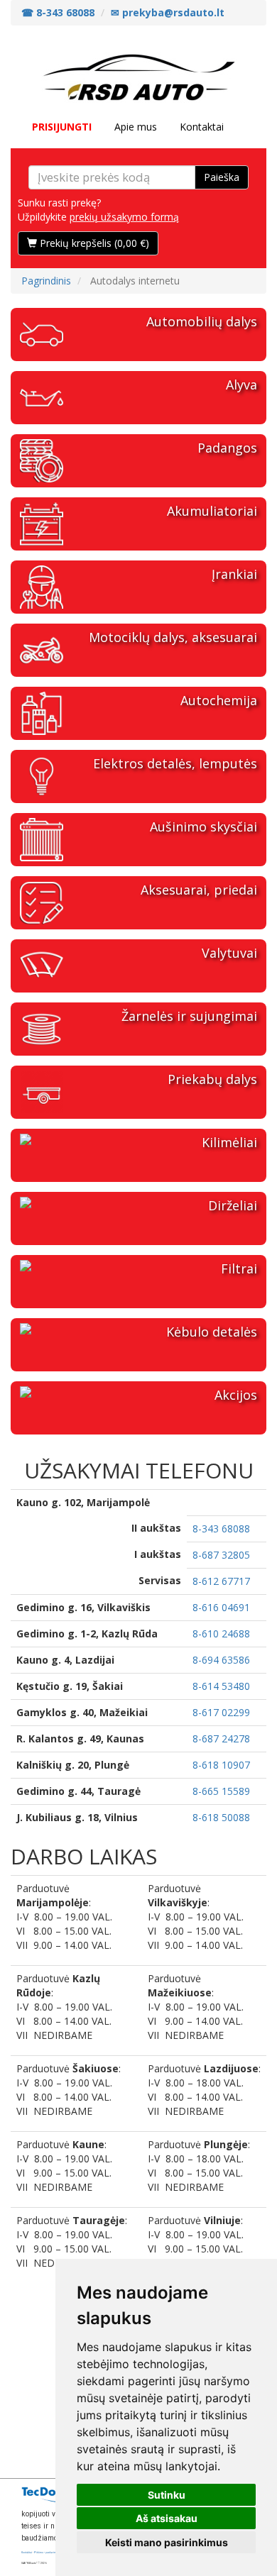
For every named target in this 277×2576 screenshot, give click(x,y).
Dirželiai (233, 1205)
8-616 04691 (221, 1607)
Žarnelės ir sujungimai (189, 1016)
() (94, 243)
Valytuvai (229, 953)
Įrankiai (234, 574)
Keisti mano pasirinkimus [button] (167, 2542)
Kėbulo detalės (212, 1332)
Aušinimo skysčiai (203, 827)
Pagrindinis (46, 281)
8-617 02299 (221, 1712)
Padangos (227, 448)
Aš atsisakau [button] (167, 2518)
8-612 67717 (221, 1581)
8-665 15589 (221, 1791)
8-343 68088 (221, 1529)
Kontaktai (202, 127)
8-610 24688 (221, 1634)
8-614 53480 (221, 1686)
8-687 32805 (221, 1555)
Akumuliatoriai (212, 511)
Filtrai (239, 1268)
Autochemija (219, 700)
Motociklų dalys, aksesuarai (173, 637)
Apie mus (136, 127)
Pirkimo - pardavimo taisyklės (51, 2553)
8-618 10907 (221, 1765)
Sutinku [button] (167, 2495)
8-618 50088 (221, 1817)
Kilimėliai (229, 1142)
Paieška (222, 177)
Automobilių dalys (202, 321)
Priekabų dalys (212, 1079)
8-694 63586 (221, 1660)
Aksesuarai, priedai (199, 890)
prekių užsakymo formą (124, 217)
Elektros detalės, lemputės (175, 763)
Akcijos (236, 1395)
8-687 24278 (221, 1738)
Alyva (241, 385)
